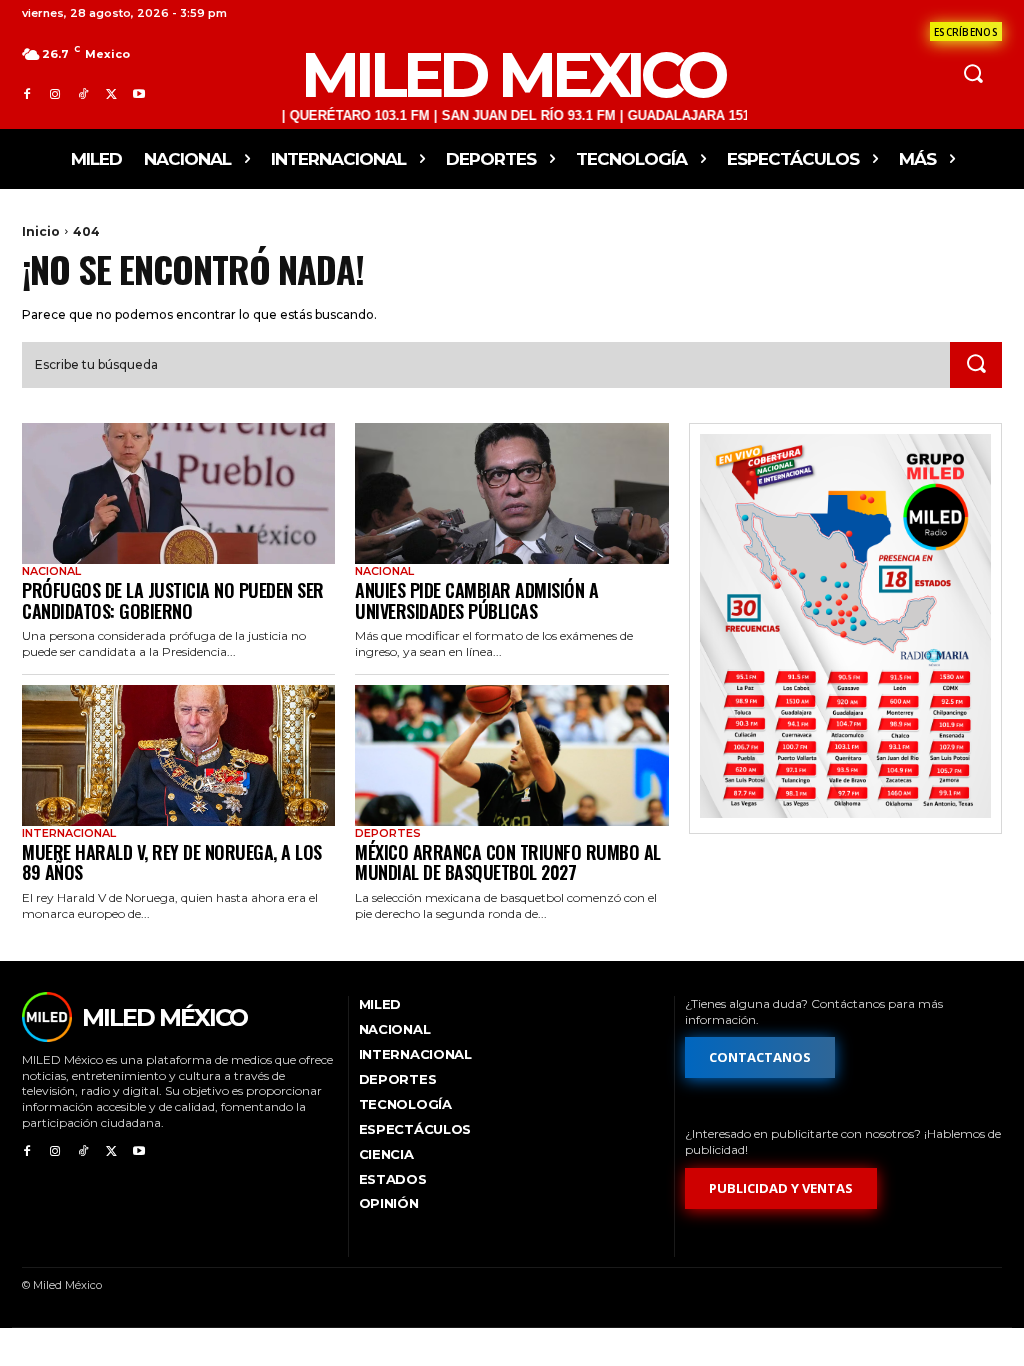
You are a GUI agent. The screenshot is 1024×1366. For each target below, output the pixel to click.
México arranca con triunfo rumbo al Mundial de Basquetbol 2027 (508, 862)
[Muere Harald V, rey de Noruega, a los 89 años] (178, 755)
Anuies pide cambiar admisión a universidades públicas (476, 600)
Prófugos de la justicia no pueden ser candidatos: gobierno (173, 600)
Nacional (51, 571)
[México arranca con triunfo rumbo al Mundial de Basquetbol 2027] (511, 755)
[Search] (976, 365)
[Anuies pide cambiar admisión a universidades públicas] (511, 493)
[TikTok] (83, 95)
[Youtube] (139, 95)
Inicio (41, 231)
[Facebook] (27, 95)
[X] (111, 95)
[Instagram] (55, 95)
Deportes (388, 833)
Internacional (69, 833)
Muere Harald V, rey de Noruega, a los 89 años (172, 862)
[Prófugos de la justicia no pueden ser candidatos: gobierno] (178, 493)
